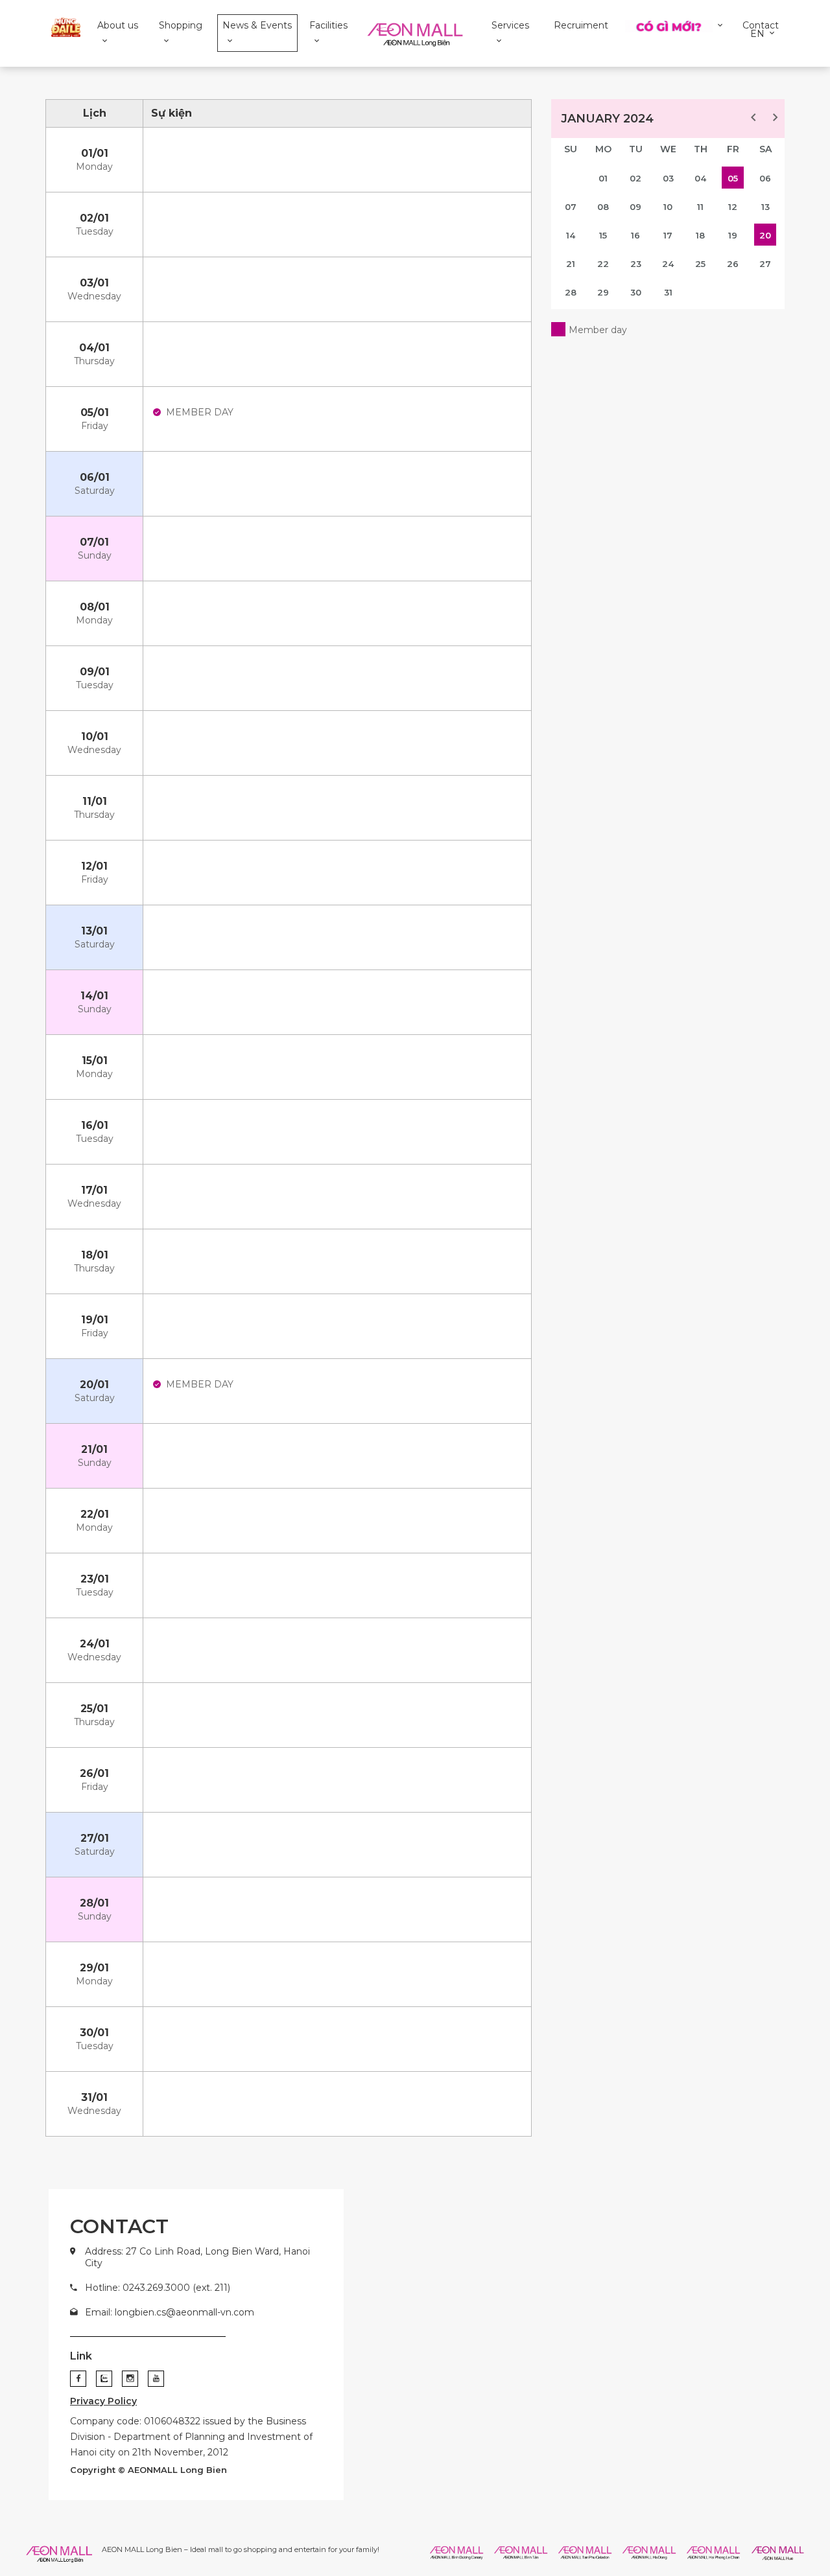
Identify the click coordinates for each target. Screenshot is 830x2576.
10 (668, 207)
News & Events (257, 25)
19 (733, 235)
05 (733, 178)
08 (603, 207)
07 (571, 207)
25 (700, 264)
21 (571, 264)
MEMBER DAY (200, 412)
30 (636, 292)
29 (603, 292)
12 (733, 207)
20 (765, 235)
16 (635, 235)
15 (603, 235)
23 (636, 264)
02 (635, 178)
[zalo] (104, 2379)
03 (668, 178)
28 (571, 292)
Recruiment (581, 25)
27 (765, 264)
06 (765, 178)
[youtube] (156, 2379)
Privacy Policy (103, 2401)
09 (635, 207)
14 (571, 235)
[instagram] (130, 2379)
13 (765, 207)
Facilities (328, 25)
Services (510, 25)
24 (668, 264)
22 (603, 264)
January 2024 (607, 119)
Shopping (181, 25)
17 (668, 235)
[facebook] (78, 2379)
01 (603, 178)
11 (700, 207)
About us (118, 25)
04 (700, 178)
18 (700, 235)
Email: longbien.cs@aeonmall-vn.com (170, 2312)
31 (668, 292)
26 (733, 264)
